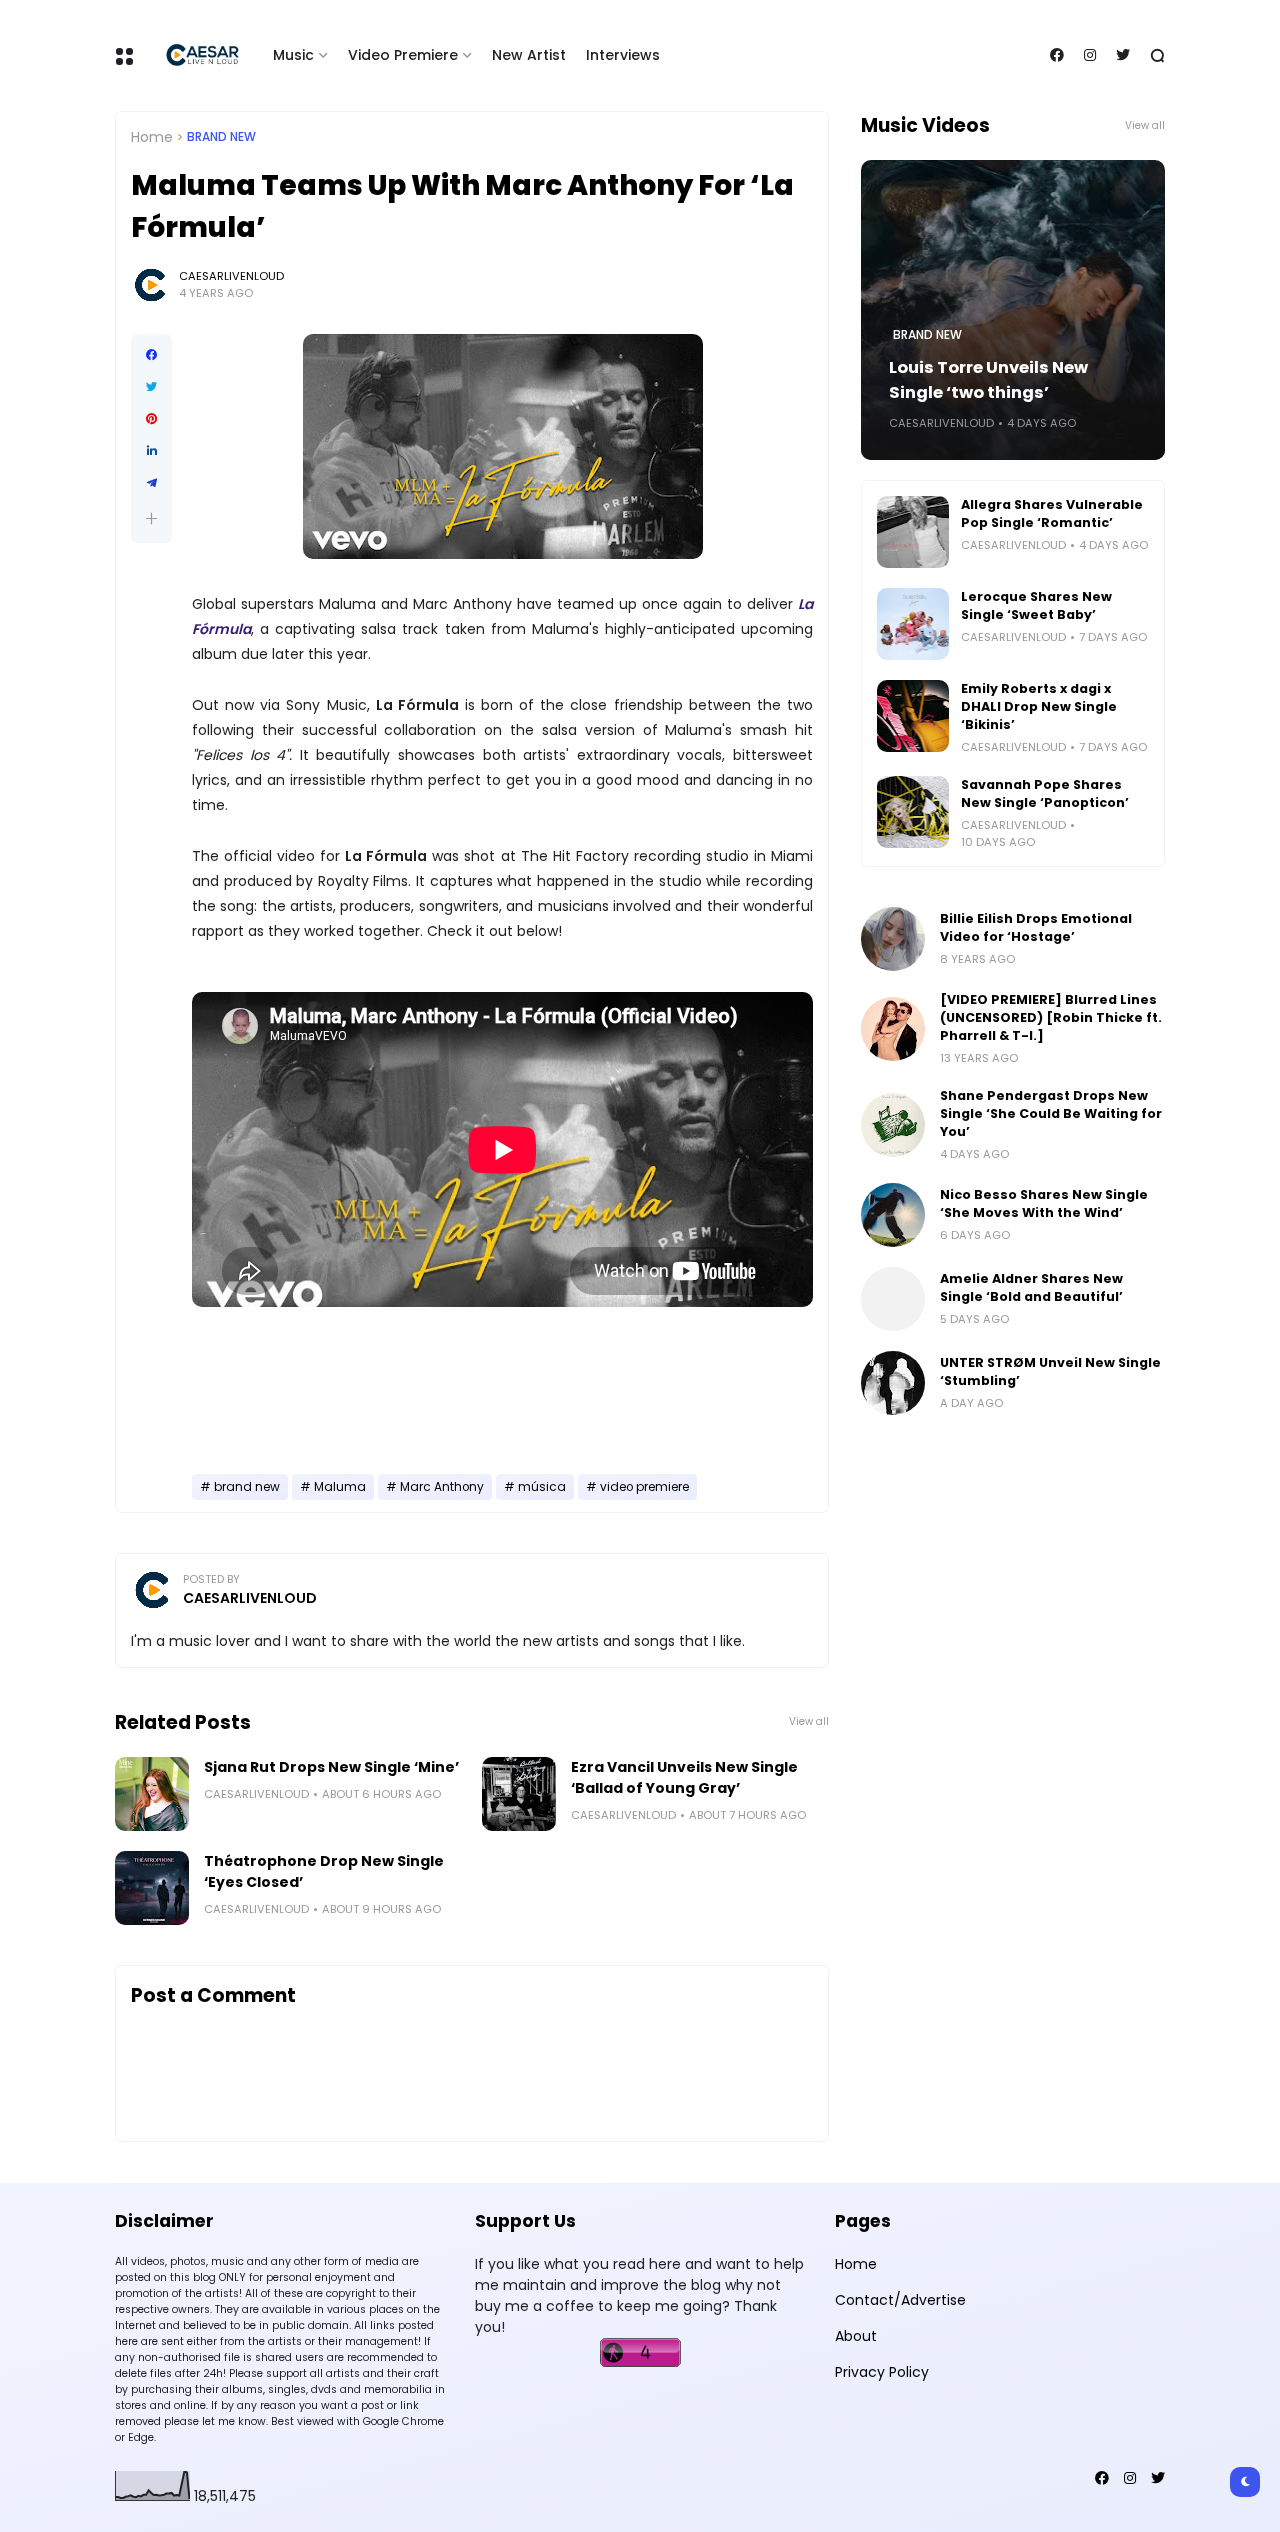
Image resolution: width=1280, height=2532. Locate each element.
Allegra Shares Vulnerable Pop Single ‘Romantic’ (1052, 513)
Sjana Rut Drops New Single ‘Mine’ (331, 1767)
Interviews (623, 55)
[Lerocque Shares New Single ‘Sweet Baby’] (913, 624)
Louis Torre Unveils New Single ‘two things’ (988, 380)
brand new (221, 137)
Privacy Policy (882, 2372)
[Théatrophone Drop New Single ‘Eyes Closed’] (152, 1888)
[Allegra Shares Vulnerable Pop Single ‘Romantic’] (913, 532)
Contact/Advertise (900, 2300)
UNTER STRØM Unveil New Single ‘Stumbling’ (1050, 1371)
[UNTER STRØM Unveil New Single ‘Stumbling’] (893, 1383)
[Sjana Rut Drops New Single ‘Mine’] (152, 1794)
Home (152, 137)
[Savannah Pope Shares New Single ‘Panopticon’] (913, 812)
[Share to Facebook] (151, 355)
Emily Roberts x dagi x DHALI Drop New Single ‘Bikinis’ (1039, 706)
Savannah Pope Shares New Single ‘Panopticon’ (1045, 793)
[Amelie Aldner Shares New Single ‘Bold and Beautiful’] (893, 1299)
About (856, 2336)
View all (809, 1721)
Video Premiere (403, 55)
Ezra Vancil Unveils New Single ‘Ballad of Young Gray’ (684, 1777)
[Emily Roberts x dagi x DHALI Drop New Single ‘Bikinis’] (913, 716)
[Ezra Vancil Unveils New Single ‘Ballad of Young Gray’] (519, 1794)
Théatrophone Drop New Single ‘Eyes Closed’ (324, 1871)
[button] (151, 518)
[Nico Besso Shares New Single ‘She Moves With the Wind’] (893, 1215)
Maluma (340, 1487)
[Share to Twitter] (151, 387)
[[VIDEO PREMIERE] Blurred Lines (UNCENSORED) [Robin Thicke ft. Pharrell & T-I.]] (893, 1029)
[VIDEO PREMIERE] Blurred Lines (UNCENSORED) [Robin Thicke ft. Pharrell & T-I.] (1051, 1017)
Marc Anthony (442, 1487)
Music (293, 55)
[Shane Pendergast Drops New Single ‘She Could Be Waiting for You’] (893, 1125)
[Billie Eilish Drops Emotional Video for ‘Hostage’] (893, 939)
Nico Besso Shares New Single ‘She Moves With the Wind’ (1044, 1203)
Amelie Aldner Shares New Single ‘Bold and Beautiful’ (1031, 1287)
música (542, 1487)
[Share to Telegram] (151, 483)
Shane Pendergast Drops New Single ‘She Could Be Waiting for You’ (1051, 1113)
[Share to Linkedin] (151, 451)
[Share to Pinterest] (151, 419)
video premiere (644, 1487)
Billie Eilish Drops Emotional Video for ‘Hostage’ (1036, 927)
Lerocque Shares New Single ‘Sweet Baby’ (1036, 605)
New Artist (529, 55)
